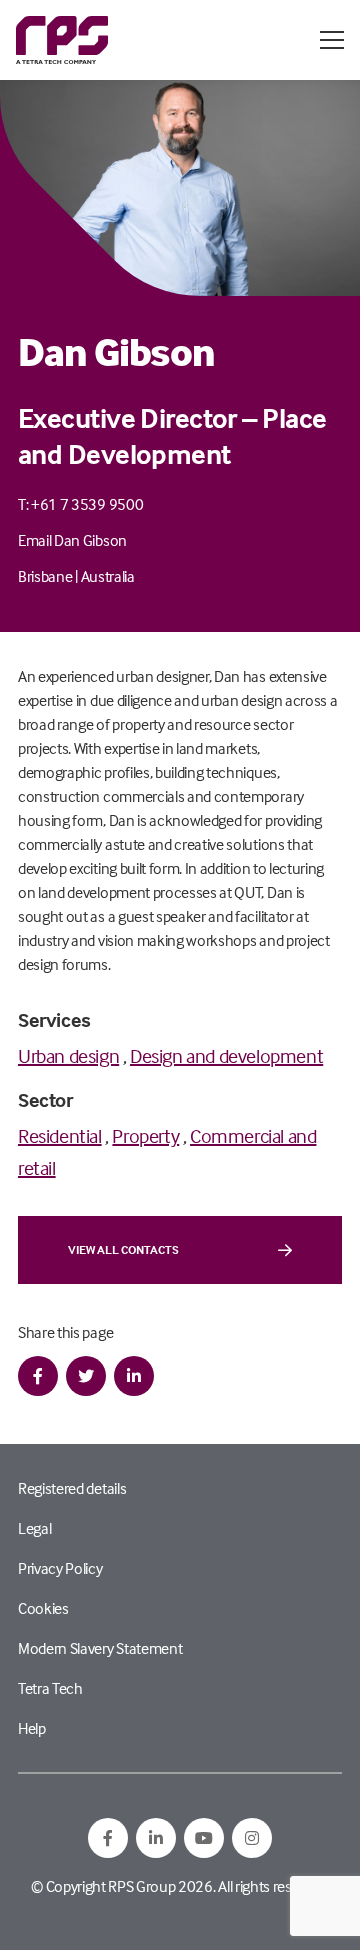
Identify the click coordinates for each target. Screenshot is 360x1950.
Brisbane (45, 576)
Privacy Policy (60, 1568)
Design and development (226, 1055)
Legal (34, 1528)
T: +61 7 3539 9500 (80, 504)
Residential (60, 1135)
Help (32, 1728)
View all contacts (123, 1249)
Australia (108, 576)
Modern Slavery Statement (100, 1648)
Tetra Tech (50, 1688)
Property (145, 1135)
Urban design (68, 1055)
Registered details (72, 1488)
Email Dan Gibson (72, 540)
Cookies (43, 1608)
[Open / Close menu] (332, 40)
